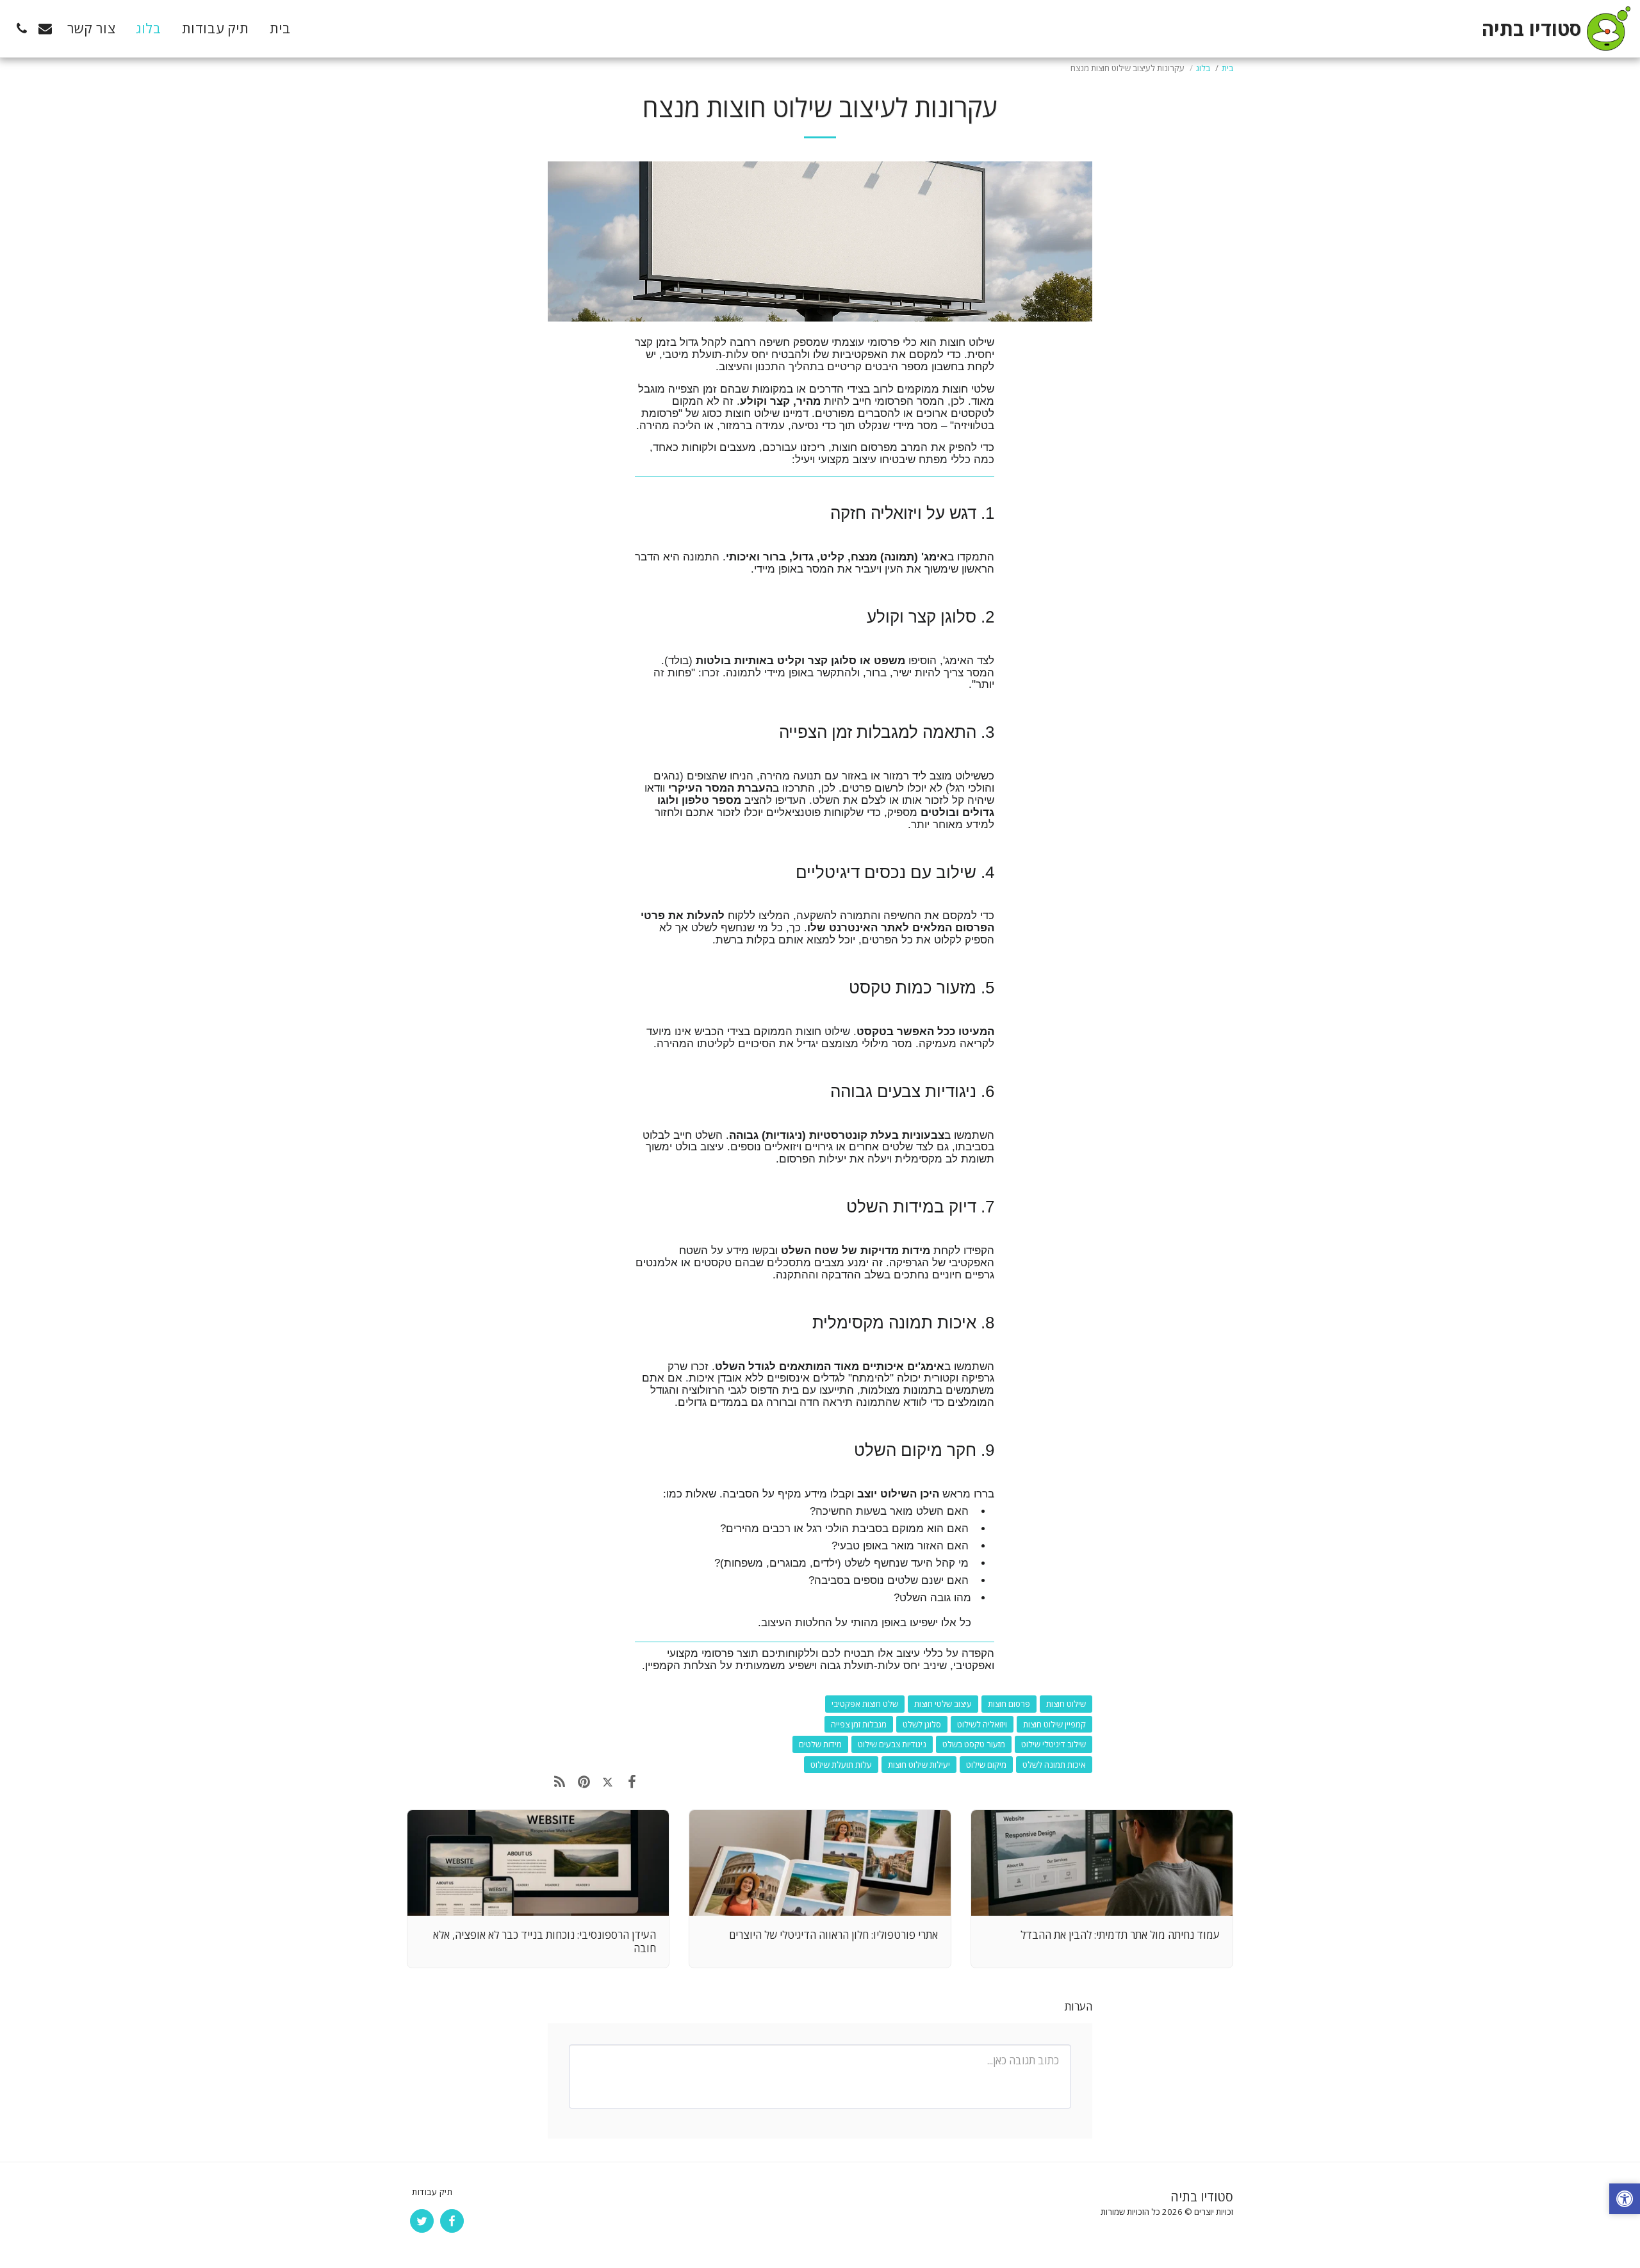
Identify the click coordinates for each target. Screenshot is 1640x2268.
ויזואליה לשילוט (982, 1724)
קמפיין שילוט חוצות (1054, 1724)
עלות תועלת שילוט (841, 1765)
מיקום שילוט (986, 1765)
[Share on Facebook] (631, 1781)
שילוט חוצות (1066, 1704)
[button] (45, 29)
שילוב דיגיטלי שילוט (1054, 1744)
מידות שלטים (820, 1744)
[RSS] (560, 1781)
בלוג (1203, 68)
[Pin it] (583, 1781)
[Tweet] (608, 1781)
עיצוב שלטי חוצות (943, 1704)
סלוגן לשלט (922, 1724)
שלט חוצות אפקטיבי (865, 1704)
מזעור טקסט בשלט (974, 1744)
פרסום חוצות (1009, 1704)
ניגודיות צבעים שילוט (892, 1744)
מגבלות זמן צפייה (859, 1724)
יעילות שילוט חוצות (919, 1765)
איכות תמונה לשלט (1054, 1765)
